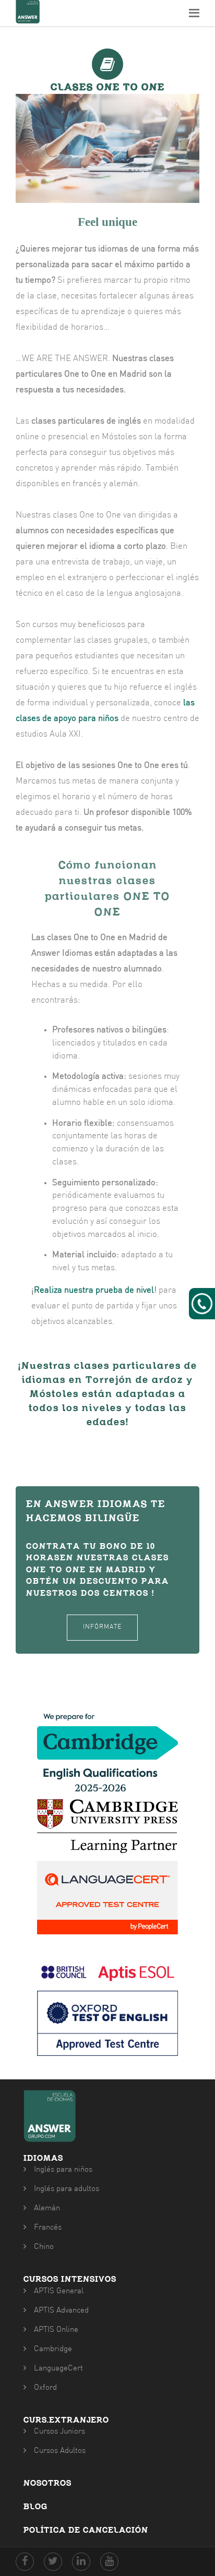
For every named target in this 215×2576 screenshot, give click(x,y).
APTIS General (59, 2291)
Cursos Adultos (60, 2451)
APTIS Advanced (61, 2311)
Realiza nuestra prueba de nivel (94, 1291)
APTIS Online (56, 2330)
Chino (44, 2247)
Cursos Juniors (59, 2432)
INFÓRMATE (102, 1627)
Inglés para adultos (67, 2189)
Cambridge (53, 2349)
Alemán (47, 2208)
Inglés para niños (63, 2170)
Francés (48, 2228)
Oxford (45, 2388)
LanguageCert (58, 2369)
